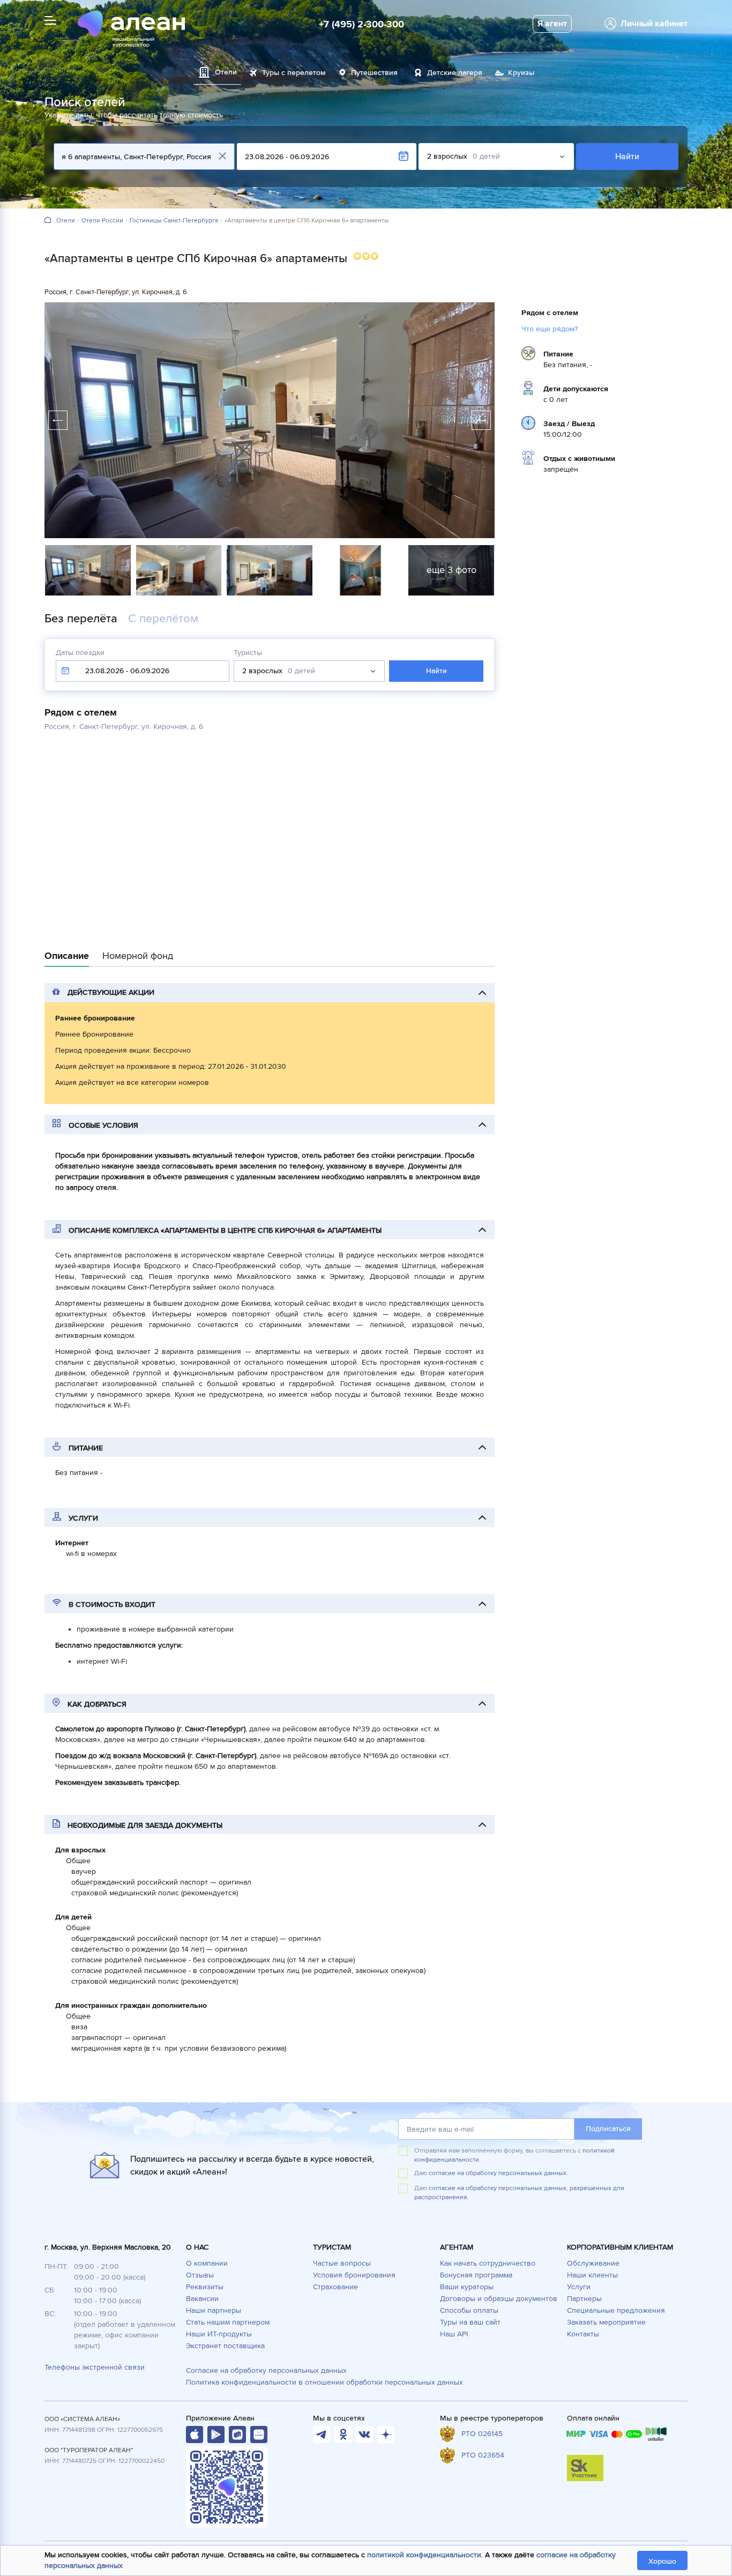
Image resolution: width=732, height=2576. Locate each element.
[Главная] (48, 221)
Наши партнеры (214, 2310)
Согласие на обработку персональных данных (266, 2370)
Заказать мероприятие (606, 2322)
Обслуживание (593, 2263)
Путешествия (374, 73)
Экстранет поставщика (225, 2346)
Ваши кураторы (467, 2287)
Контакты (583, 2334)
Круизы (521, 73)
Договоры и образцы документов (499, 2299)
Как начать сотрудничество (488, 2263)
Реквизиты (205, 2287)
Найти (627, 157)
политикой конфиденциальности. (425, 2555)
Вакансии (202, 2299)
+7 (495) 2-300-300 (361, 24)
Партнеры (584, 2299)
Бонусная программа (476, 2275)
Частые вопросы (342, 2263)
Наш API (454, 2334)
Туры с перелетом (294, 73)
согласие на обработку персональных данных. (498, 2173)
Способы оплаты (469, 2310)
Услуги (579, 2287)
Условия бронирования (354, 2275)
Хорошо (662, 2561)
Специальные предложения (616, 2310)
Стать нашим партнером (228, 2322)
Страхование (335, 2287)
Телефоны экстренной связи (95, 2367)
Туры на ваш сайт (470, 2322)
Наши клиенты (592, 2275)
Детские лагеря (455, 73)
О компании (207, 2263)
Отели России (102, 221)
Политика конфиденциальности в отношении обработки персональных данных (324, 2382)
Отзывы (200, 2275)
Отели (66, 221)
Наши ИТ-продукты (219, 2334)
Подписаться (608, 2129)
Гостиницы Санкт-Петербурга (174, 221)
